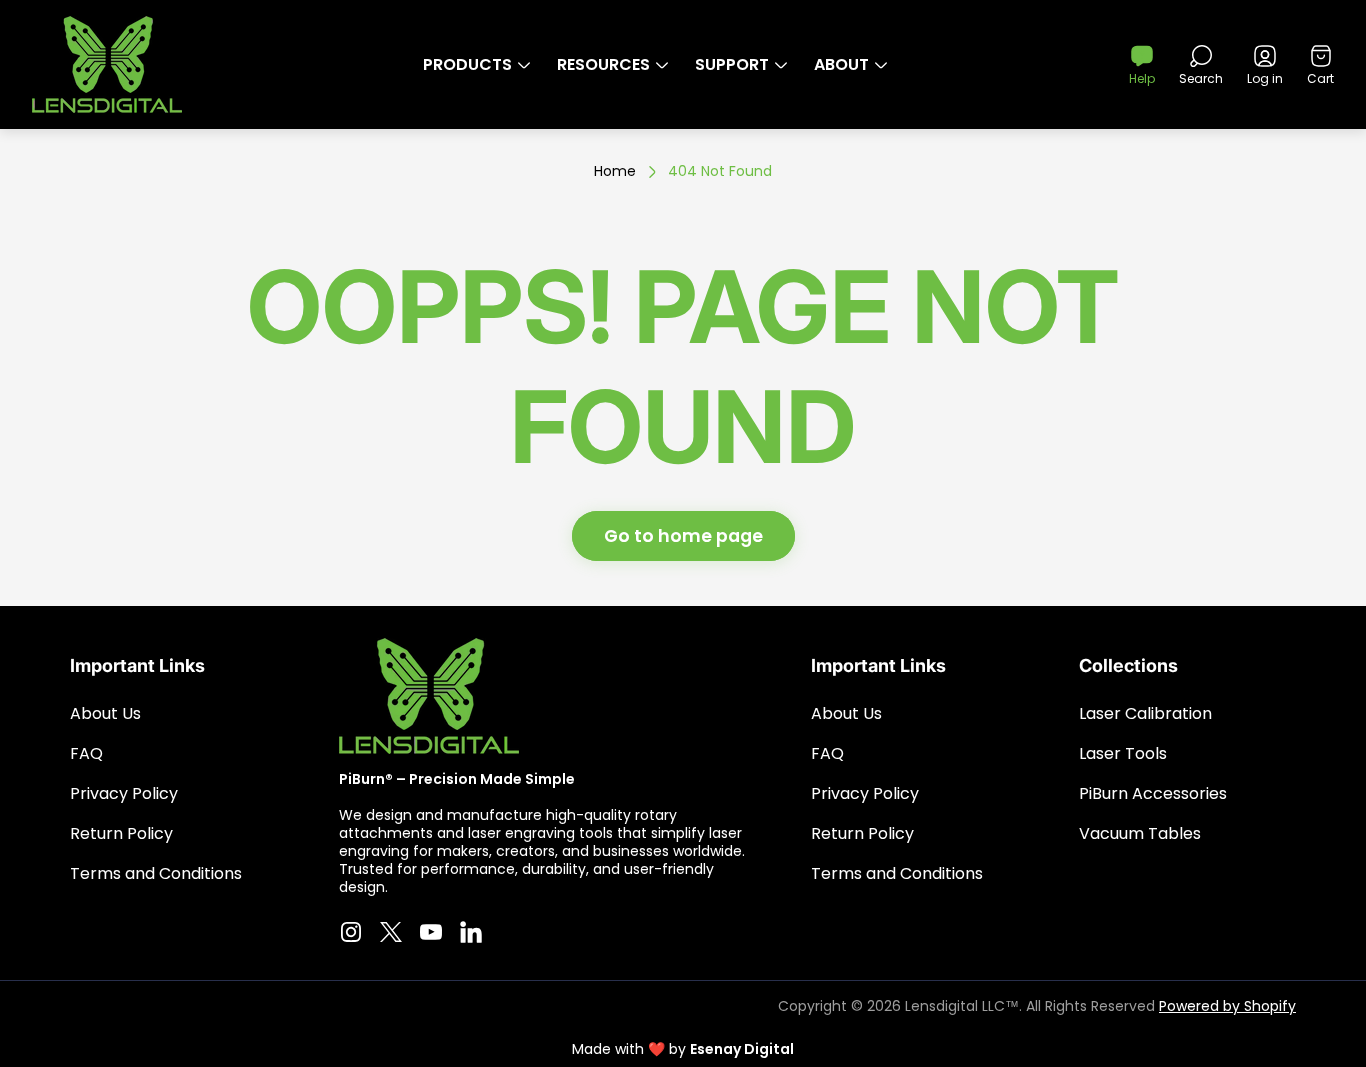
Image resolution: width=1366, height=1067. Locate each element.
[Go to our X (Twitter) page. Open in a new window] (391, 932)
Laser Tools (1123, 753)
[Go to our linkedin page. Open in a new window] (471, 932)
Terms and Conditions (156, 873)
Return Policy (121, 833)
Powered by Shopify (1227, 1006)
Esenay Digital (742, 1049)
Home (615, 172)
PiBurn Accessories (1153, 793)
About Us (105, 713)
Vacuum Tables (1140, 833)
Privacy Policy (124, 793)
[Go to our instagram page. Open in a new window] (351, 932)
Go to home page (683, 536)
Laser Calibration (1145, 713)
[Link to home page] (429, 696)
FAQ (86, 753)
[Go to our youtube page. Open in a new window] (431, 932)
